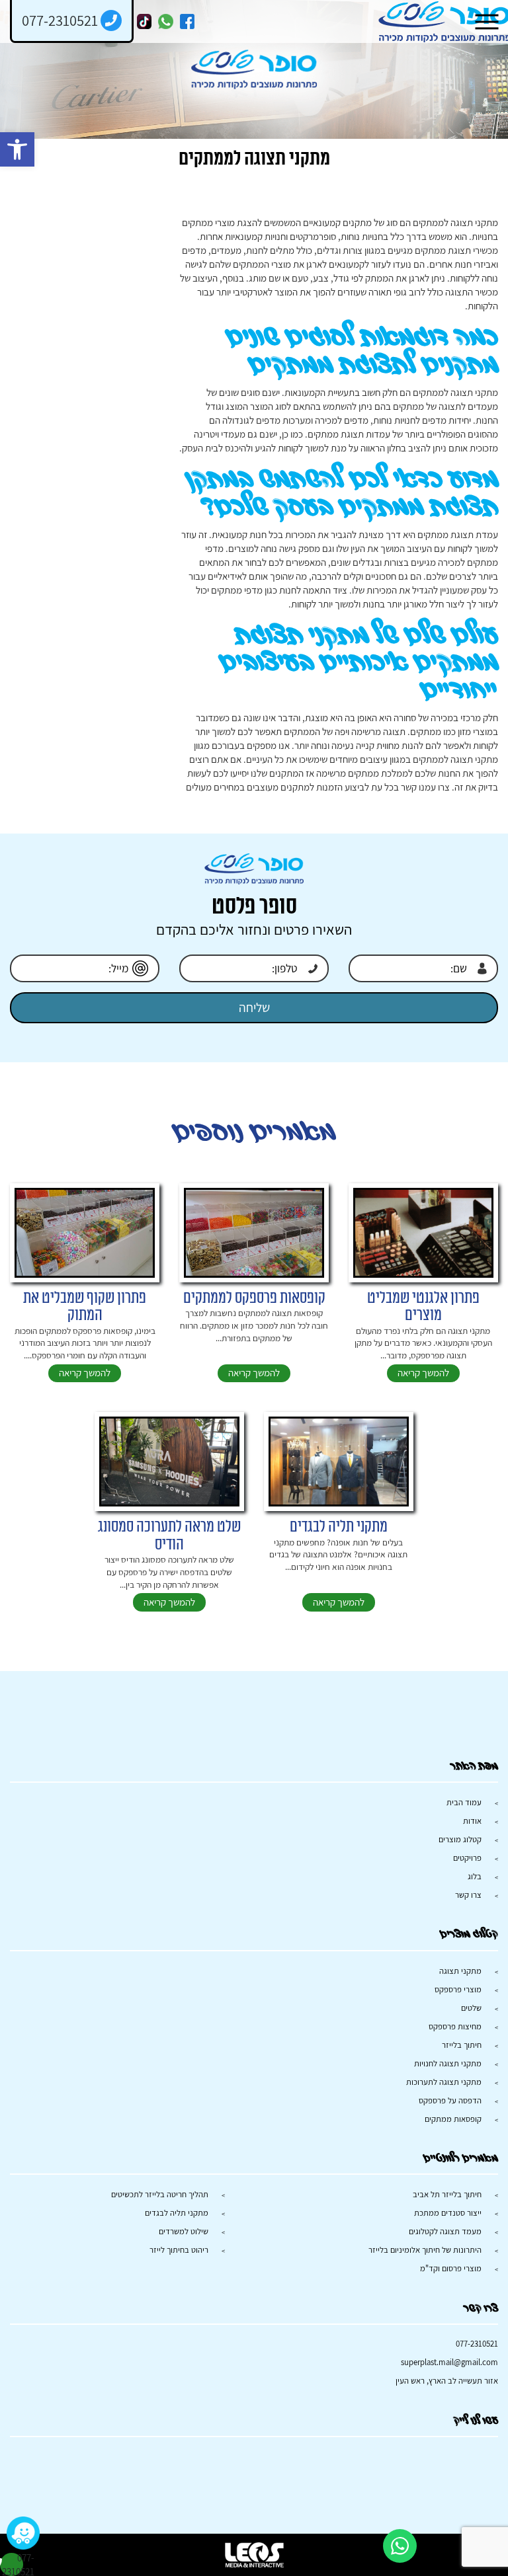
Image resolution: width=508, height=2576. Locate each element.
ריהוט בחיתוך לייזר (179, 2250)
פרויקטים (467, 1858)
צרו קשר (468, 1895)
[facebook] (188, 21)
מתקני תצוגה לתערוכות (444, 2082)
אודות (472, 1821)
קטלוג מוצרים (460, 1839)
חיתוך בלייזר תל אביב (447, 2194)
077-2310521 (477, 2344)
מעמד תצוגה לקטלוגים (445, 2231)
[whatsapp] (166, 21)
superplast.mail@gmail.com (449, 2362)
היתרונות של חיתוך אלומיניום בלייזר (425, 2250)
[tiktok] (145, 21)
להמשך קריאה (423, 1373)
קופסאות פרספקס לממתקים (254, 1298)
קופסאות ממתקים (453, 2119)
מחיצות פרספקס (455, 2026)
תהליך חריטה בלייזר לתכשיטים (160, 2194)
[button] (17, 149)
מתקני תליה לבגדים (339, 1527)
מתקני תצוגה (460, 1971)
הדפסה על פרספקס (450, 2100)
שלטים (471, 2008)
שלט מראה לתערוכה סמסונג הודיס (169, 1536)
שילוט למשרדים (184, 2231)
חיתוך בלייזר (462, 2045)
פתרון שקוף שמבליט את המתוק (85, 1307)
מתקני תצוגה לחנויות (448, 2063)
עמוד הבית (464, 1802)
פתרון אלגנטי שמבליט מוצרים (423, 1307)
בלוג (475, 1876)
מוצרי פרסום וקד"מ (451, 2268)
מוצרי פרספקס (458, 1989)
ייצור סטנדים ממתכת (448, 2213)
